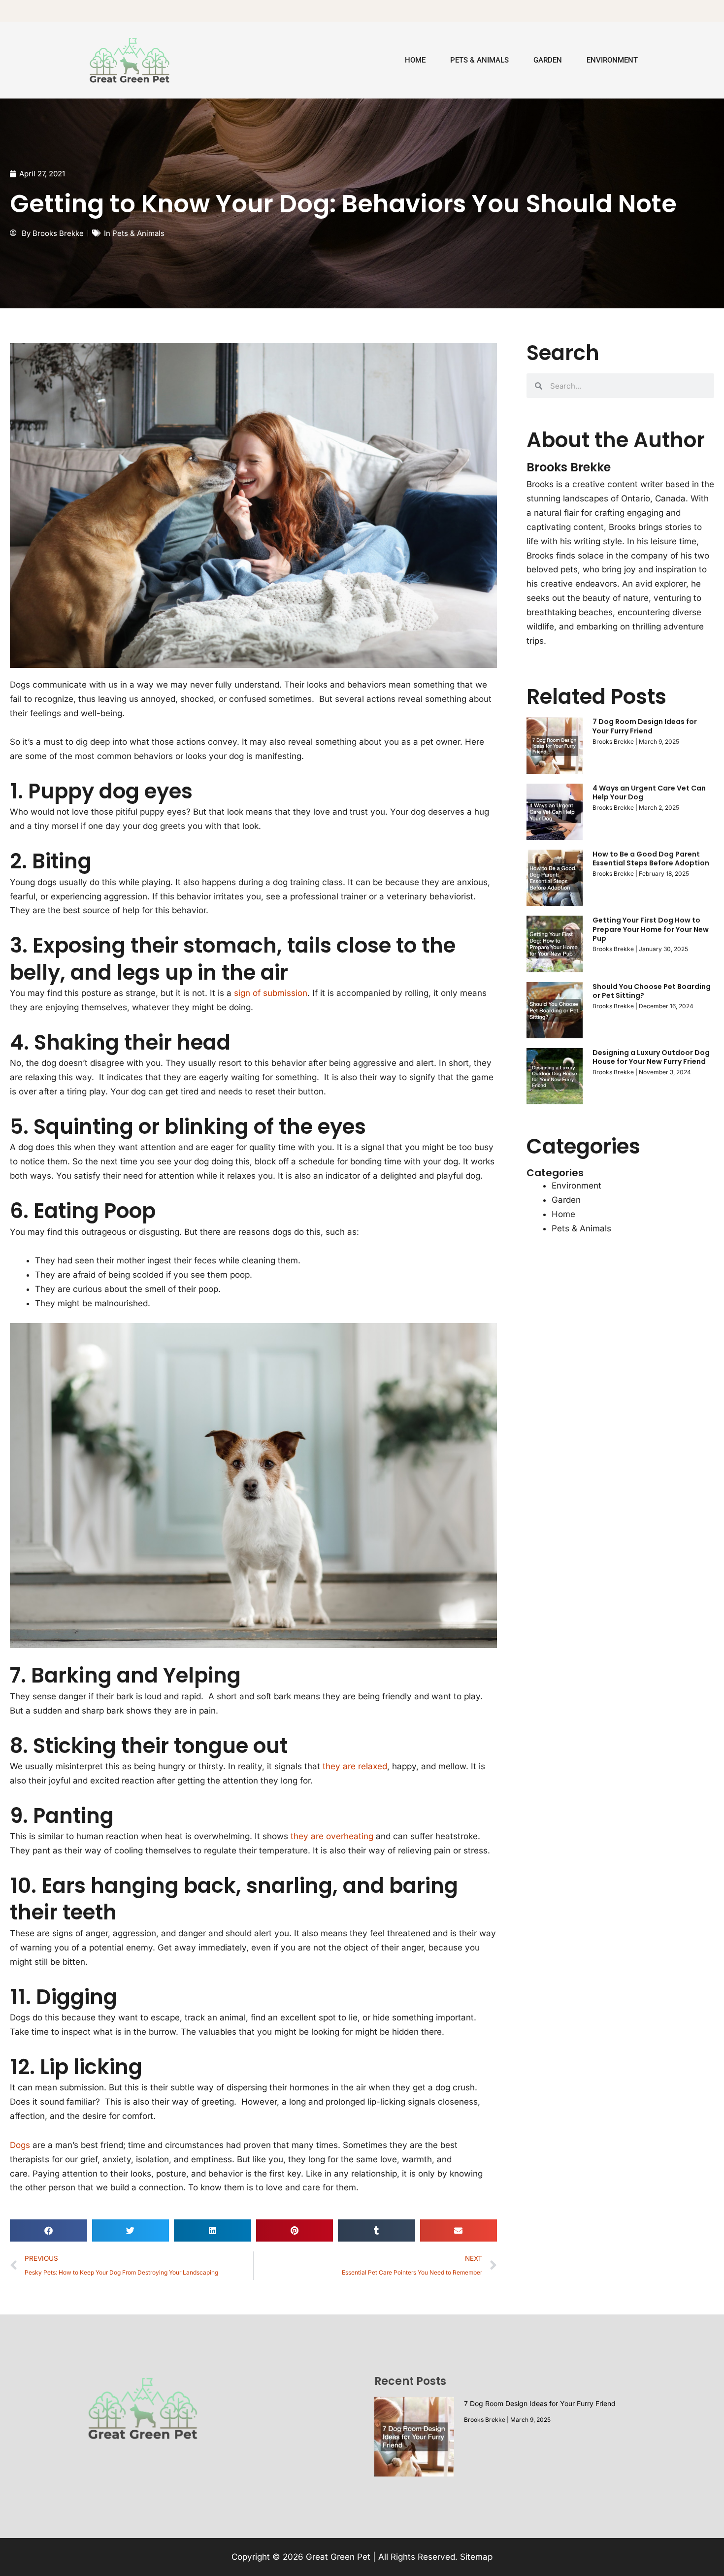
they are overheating (332, 1836)
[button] (49, 2230)
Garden (548, 60)
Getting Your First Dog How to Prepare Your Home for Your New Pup (651, 929)
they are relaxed (355, 1766)
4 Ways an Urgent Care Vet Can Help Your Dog (649, 793)
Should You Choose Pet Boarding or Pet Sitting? (652, 991)
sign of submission (271, 993)
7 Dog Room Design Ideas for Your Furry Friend (645, 726)
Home (415, 60)
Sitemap (476, 2557)
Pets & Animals (479, 60)
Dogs (20, 2145)
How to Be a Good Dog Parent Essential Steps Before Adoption (651, 859)
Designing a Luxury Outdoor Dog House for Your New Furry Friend (651, 1057)
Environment (612, 60)
